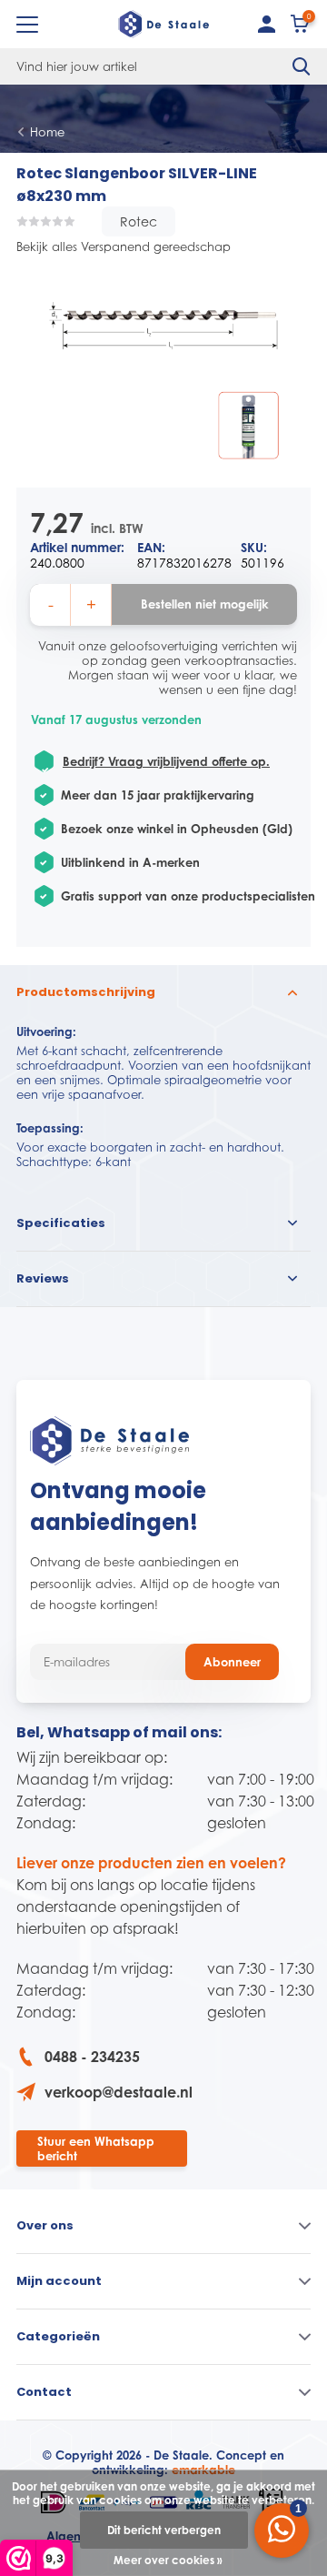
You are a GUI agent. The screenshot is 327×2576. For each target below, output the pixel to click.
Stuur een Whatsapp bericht (96, 2148)
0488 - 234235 (92, 2057)
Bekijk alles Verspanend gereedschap (124, 247)
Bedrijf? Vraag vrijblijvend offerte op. (166, 761)
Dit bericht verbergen (164, 2530)
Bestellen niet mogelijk (205, 604)
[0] (301, 28)
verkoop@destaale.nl (119, 2092)
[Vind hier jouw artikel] (302, 66)
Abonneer (232, 1662)
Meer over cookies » (168, 2560)
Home (47, 132)
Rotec (139, 221)
